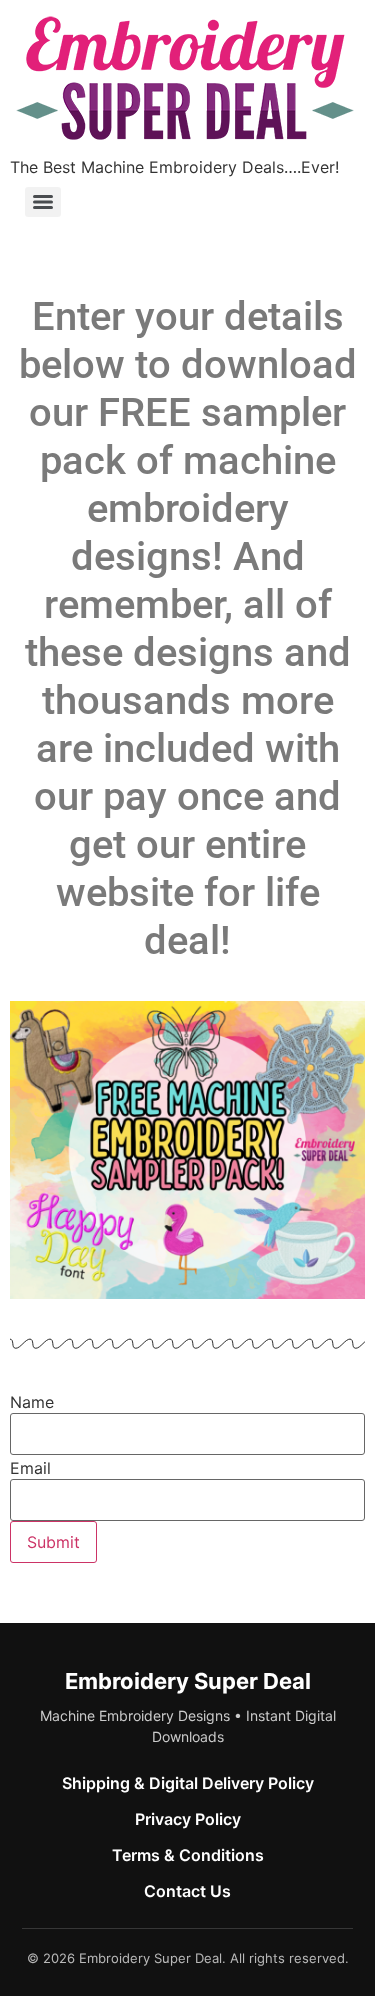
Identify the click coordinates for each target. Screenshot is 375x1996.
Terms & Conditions (188, 1855)
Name (32, 1402)
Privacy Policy (188, 1819)
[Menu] (43, 202)
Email (30, 1468)
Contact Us (187, 1891)
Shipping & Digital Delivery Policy (188, 1783)
